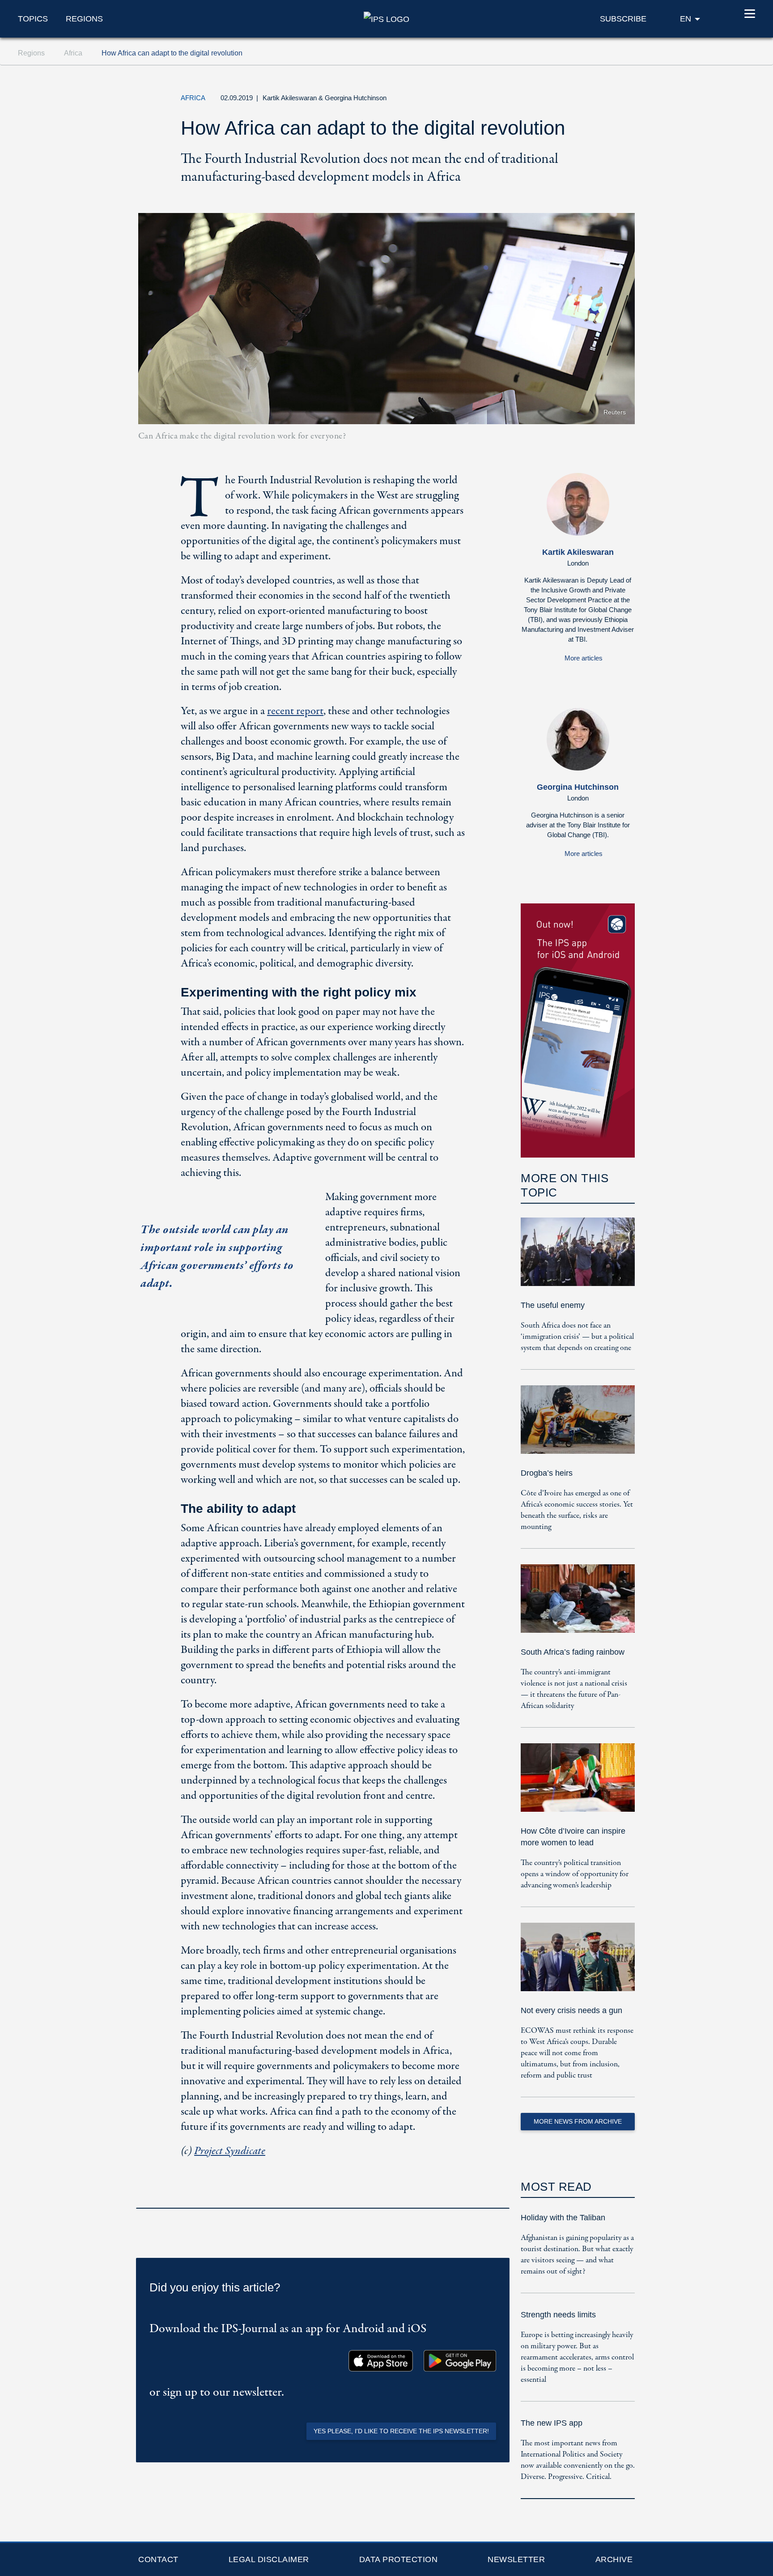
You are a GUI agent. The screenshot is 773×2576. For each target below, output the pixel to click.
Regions (84, 19)
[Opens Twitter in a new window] (540, 100)
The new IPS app (552, 2423)
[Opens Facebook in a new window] (561, 100)
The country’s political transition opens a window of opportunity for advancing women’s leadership (575, 1874)
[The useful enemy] (578, 1258)
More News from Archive (578, 2121)
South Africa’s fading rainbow (573, 1652)
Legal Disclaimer (269, 2559)
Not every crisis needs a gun (571, 2010)
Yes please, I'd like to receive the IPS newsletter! (401, 2431)
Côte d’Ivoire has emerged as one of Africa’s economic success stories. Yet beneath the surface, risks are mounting (577, 1510)
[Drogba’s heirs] (578, 1426)
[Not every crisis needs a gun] (578, 1963)
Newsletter (516, 2559)
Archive (614, 2559)
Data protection (399, 2559)
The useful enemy (553, 1305)
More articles (584, 658)
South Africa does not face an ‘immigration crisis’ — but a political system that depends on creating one (577, 1337)
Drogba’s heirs (547, 1473)
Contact (158, 2559)
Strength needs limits (558, 2315)
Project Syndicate (230, 2151)
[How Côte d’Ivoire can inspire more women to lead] (578, 1784)
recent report (295, 711)
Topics (33, 19)
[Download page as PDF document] (500, 2196)
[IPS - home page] (386, 18)
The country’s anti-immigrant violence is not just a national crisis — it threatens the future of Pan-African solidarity (574, 1689)
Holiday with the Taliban (563, 2218)
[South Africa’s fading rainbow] (578, 1605)
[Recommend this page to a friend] (581, 100)
